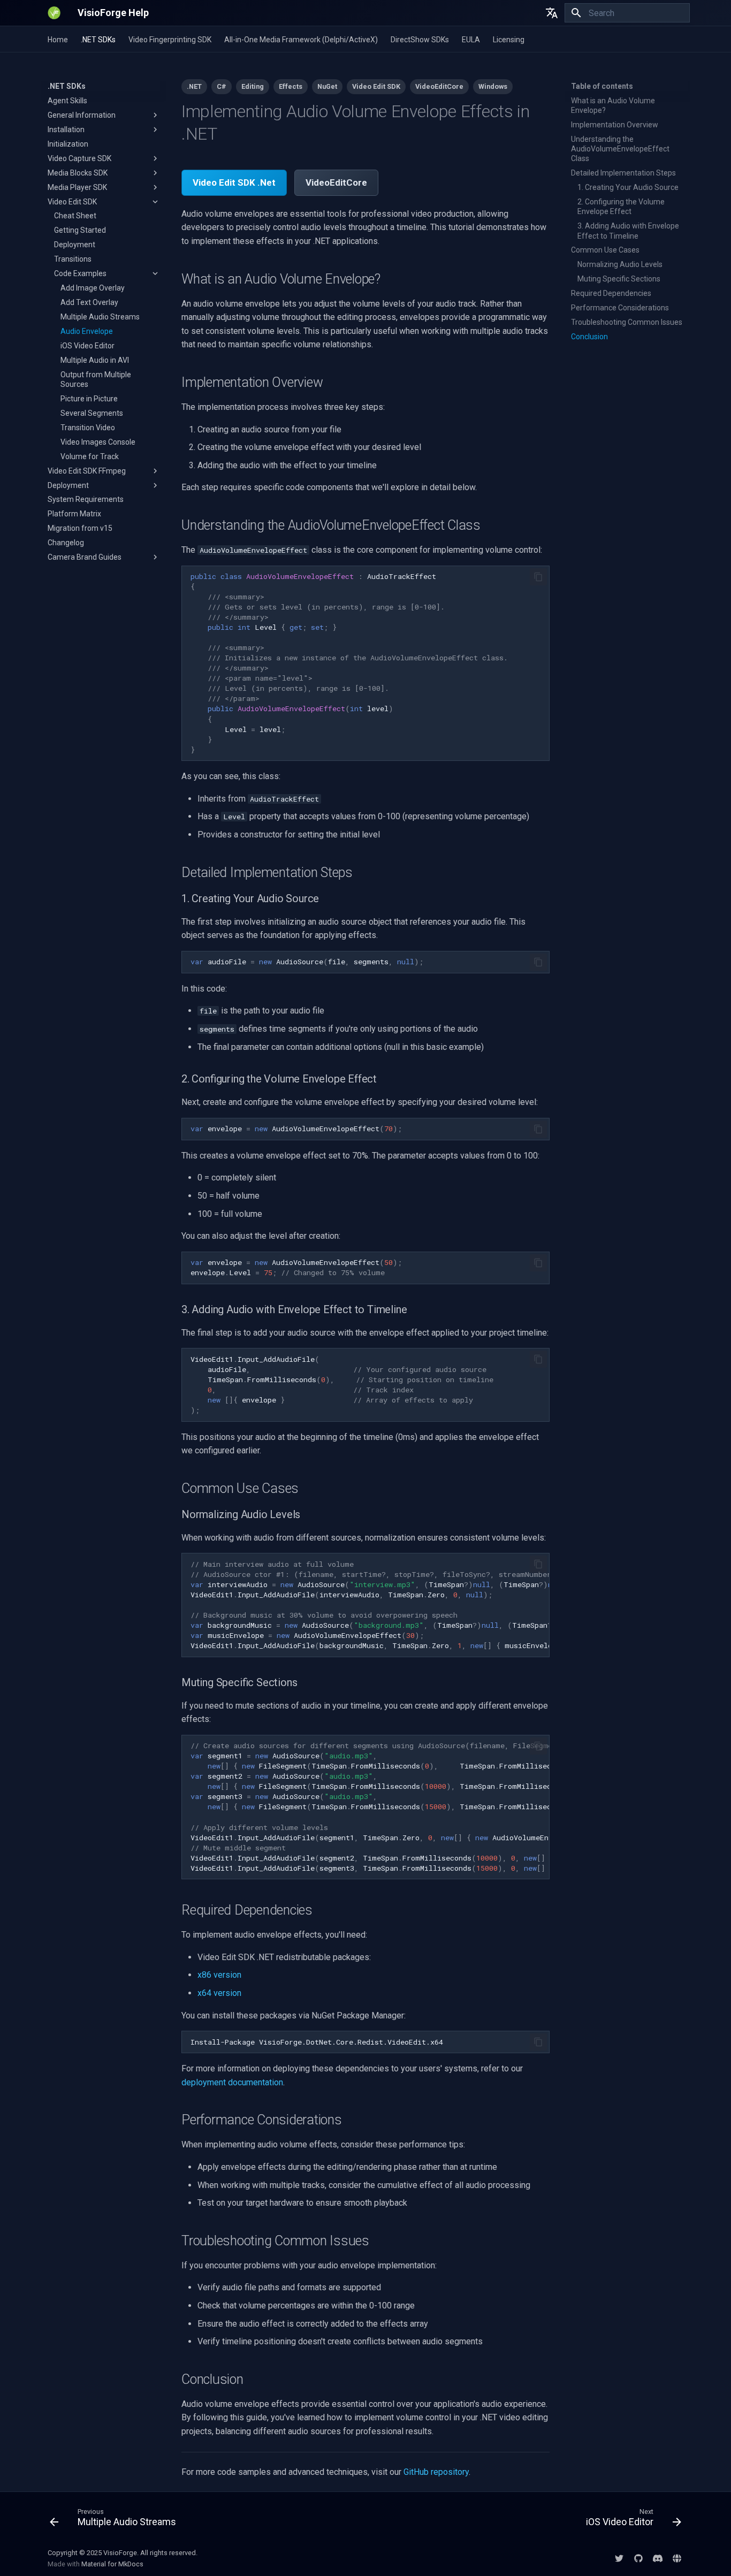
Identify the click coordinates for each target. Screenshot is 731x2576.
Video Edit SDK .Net (234, 182)
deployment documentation (232, 2082)
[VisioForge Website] (677, 2558)
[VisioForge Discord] (658, 2558)
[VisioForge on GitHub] (638, 2558)
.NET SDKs (98, 40)
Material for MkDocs (112, 2564)
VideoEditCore (336, 182)
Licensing (509, 40)
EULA (471, 40)
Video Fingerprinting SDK (170, 40)
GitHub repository (436, 2472)
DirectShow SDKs (420, 40)
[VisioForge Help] (54, 13)
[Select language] (552, 13)
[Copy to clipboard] (538, 577)
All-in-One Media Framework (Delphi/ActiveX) (301, 40)
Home (58, 40)
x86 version (219, 1975)
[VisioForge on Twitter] (619, 2558)
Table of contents (602, 86)
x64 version (219, 1993)
